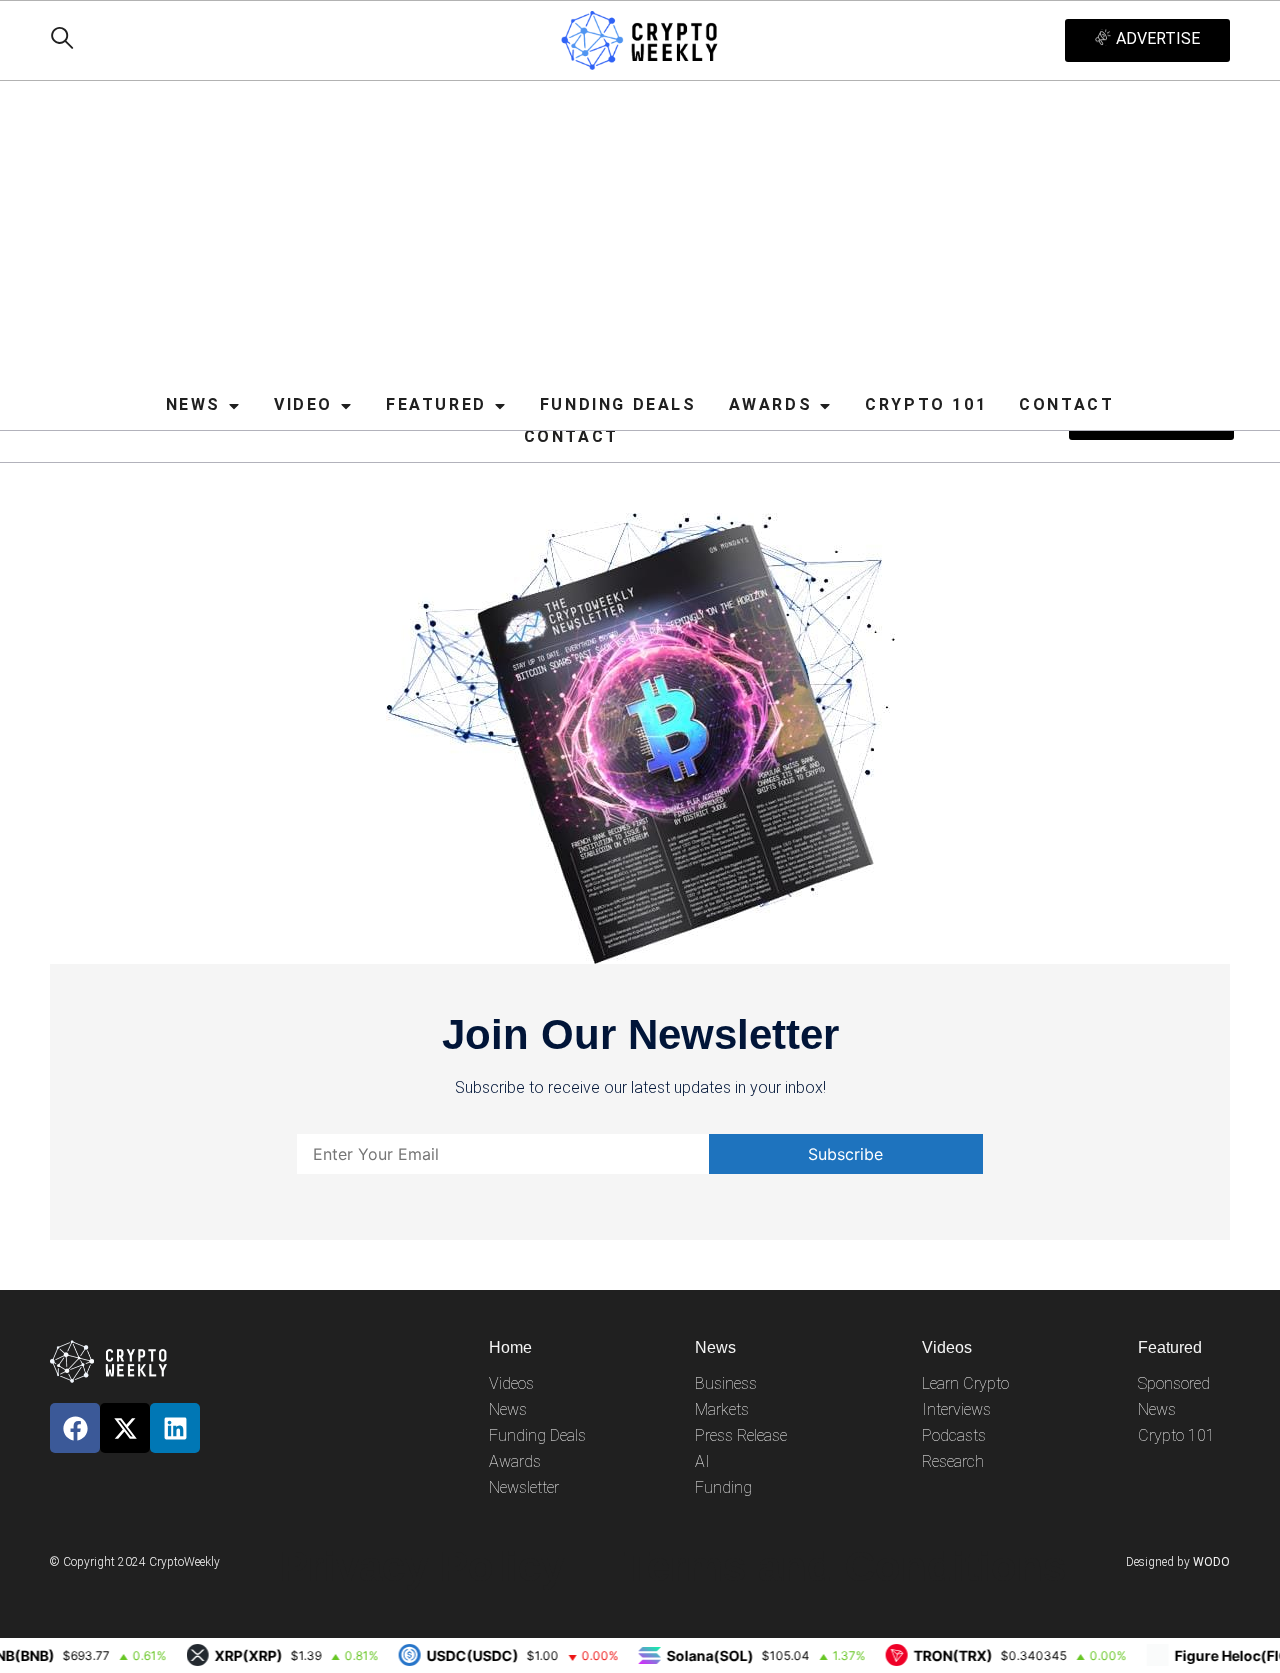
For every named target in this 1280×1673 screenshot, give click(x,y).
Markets (722, 1409)
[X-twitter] (125, 1428)
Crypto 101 (1176, 1435)
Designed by (1178, 1562)
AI (702, 1461)
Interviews (956, 1409)
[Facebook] (75, 1428)
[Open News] (234, 405)
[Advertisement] (640, 237)
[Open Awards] (825, 405)
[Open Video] (346, 405)
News (508, 1409)
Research (953, 1461)
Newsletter (524, 1487)
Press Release (741, 1435)
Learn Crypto (965, 1383)
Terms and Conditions (845, 1566)
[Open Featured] (500, 405)
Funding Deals (537, 1435)
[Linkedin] (175, 1428)
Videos (511, 1383)
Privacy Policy (422, 1566)
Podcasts (954, 1435)
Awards (515, 1461)
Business (726, 1383)
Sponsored (1174, 1383)
